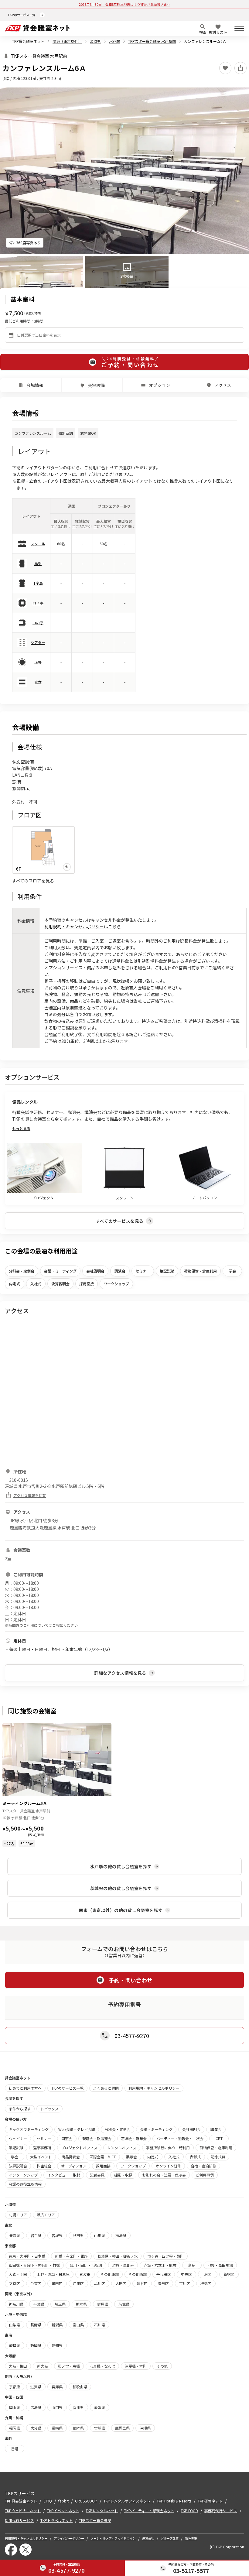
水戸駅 (114, 41)
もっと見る (21, 1128)
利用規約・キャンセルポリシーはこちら (83, 927)
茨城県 (95, 41)
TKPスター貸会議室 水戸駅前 (152, 41)
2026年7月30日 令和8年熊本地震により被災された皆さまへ (125, 4)
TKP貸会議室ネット (28, 41)
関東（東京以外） (67, 41)
